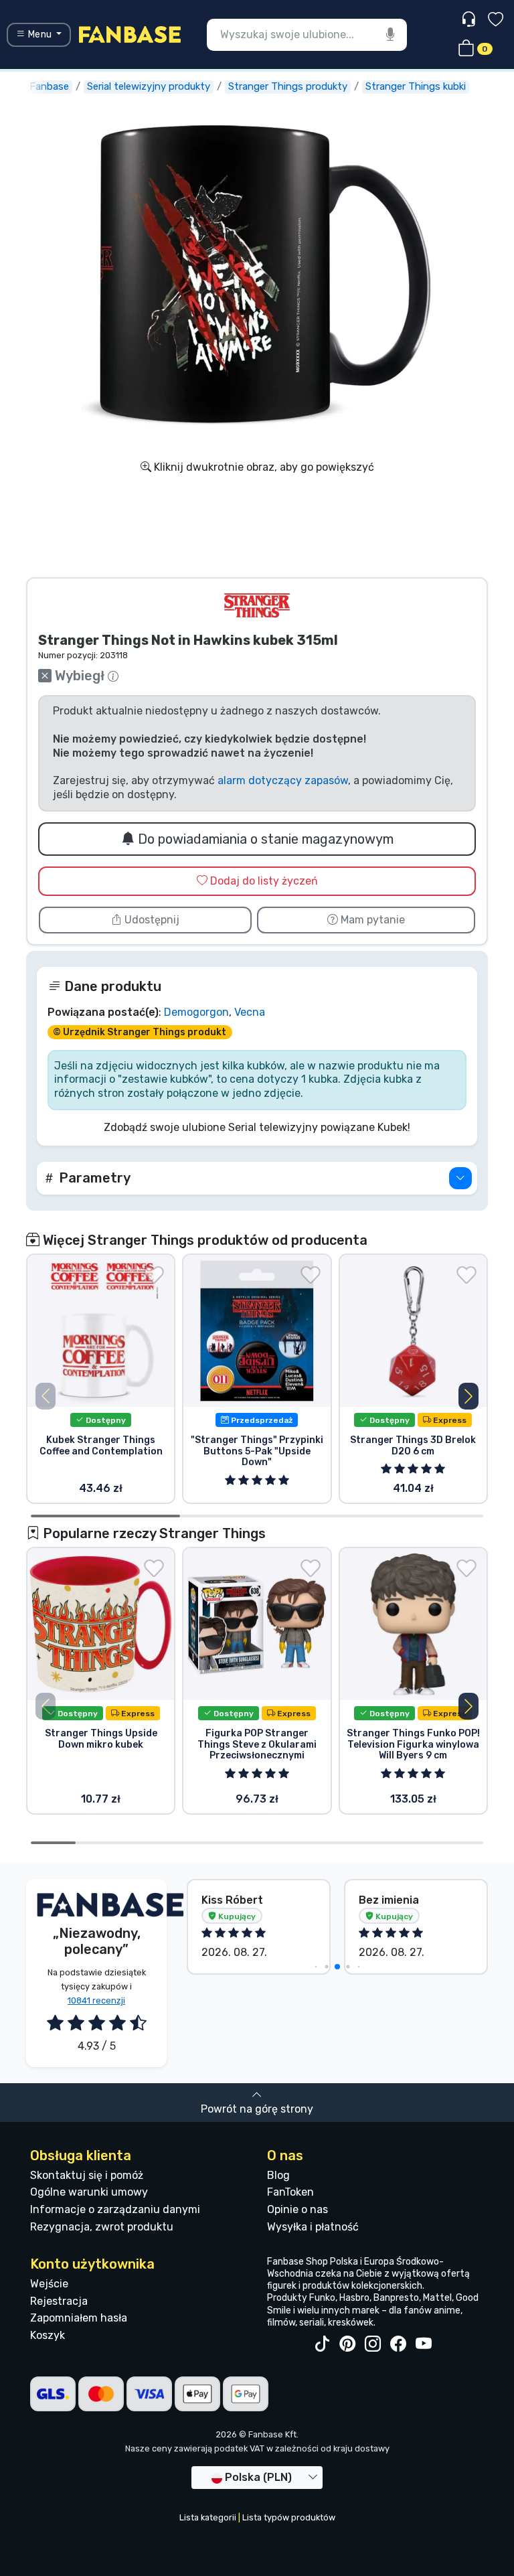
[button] (257, 1178)
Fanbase (49, 86)
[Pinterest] (347, 2344)
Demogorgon (196, 1012)
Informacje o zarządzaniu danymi (115, 2209)
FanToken (290, 2192)
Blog (278, 2175)
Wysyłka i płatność (313, 2227)
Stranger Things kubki (416, 86)
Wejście (49, 2284)
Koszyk (48, 2335)
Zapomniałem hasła (79, 2318)
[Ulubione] (496, 21)
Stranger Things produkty (288, 86)
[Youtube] (424, 2344)
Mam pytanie (371, 920)
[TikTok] (322, 2344)
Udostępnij (151, 920)
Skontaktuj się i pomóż (87, 2175)
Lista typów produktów (289, 2517)
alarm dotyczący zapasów (283, 780)
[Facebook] (398, 2344)
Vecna (250, 1012)
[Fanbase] (130, 34)
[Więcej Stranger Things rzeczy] (257, 605)
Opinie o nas (297, 2209)
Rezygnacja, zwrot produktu (102, 2227)
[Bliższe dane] (460, 1178)
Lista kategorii (208, 2517)
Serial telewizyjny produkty (149, 86)
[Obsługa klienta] (470, 20)
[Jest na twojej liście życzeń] (154, 1275)
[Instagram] (373, 2344)
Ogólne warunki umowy (89, 2192)
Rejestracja (59, 2301)
